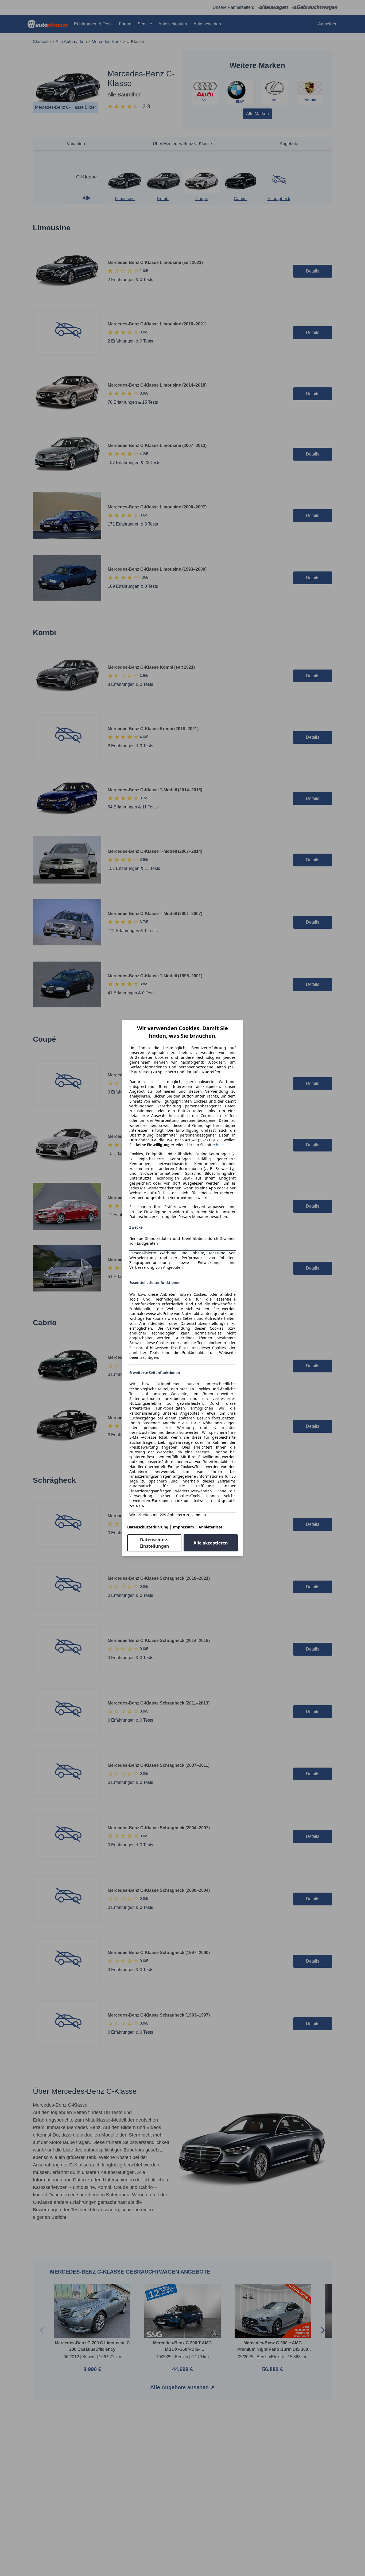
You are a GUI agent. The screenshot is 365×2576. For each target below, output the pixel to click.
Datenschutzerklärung (148, 1527)
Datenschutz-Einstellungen (154, 1543)
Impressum (183, 1527)
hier (220, 1145)
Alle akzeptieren (211, 1543)
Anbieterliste (210, 1527)
